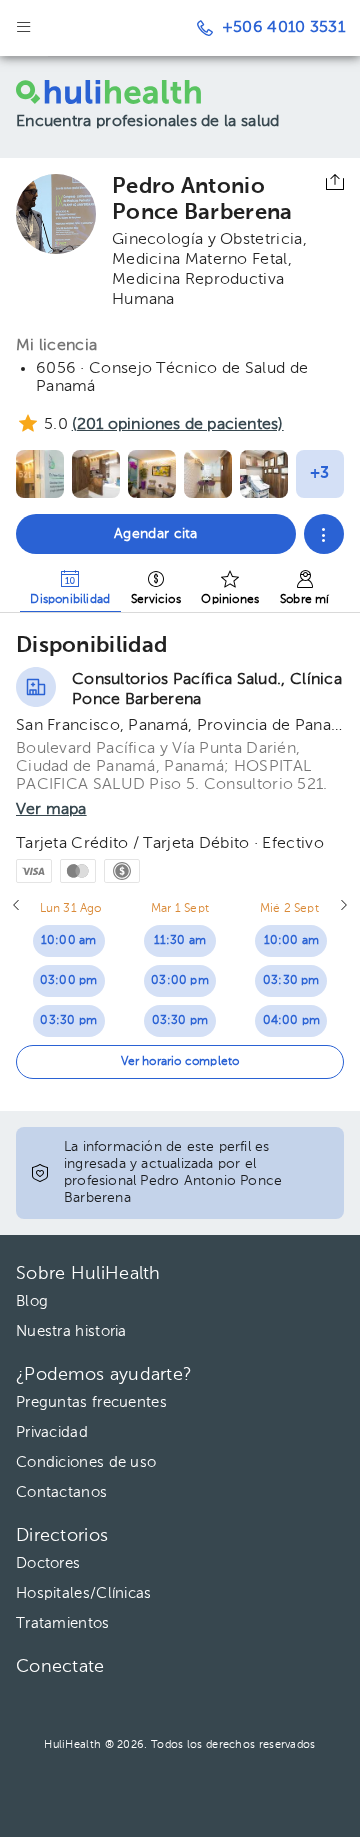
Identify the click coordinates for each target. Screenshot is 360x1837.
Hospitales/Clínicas (84, 1593)
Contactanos (61, 1492)
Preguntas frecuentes (91, 1402)
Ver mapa (51, 810)
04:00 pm (292, 1021)
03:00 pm (69, 981)
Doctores (48, 1563)
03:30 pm (68, 1021)
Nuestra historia (71, 1331)
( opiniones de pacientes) (178, 425)
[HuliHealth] (114, 92)
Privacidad (52, 1432)
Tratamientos (63, 1623)
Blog (32, 1301)
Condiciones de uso (86, 1462)
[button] (324, 534)
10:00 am (69, 941)
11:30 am (180, 941)
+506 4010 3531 (283, 28)
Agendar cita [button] (156, 534)
